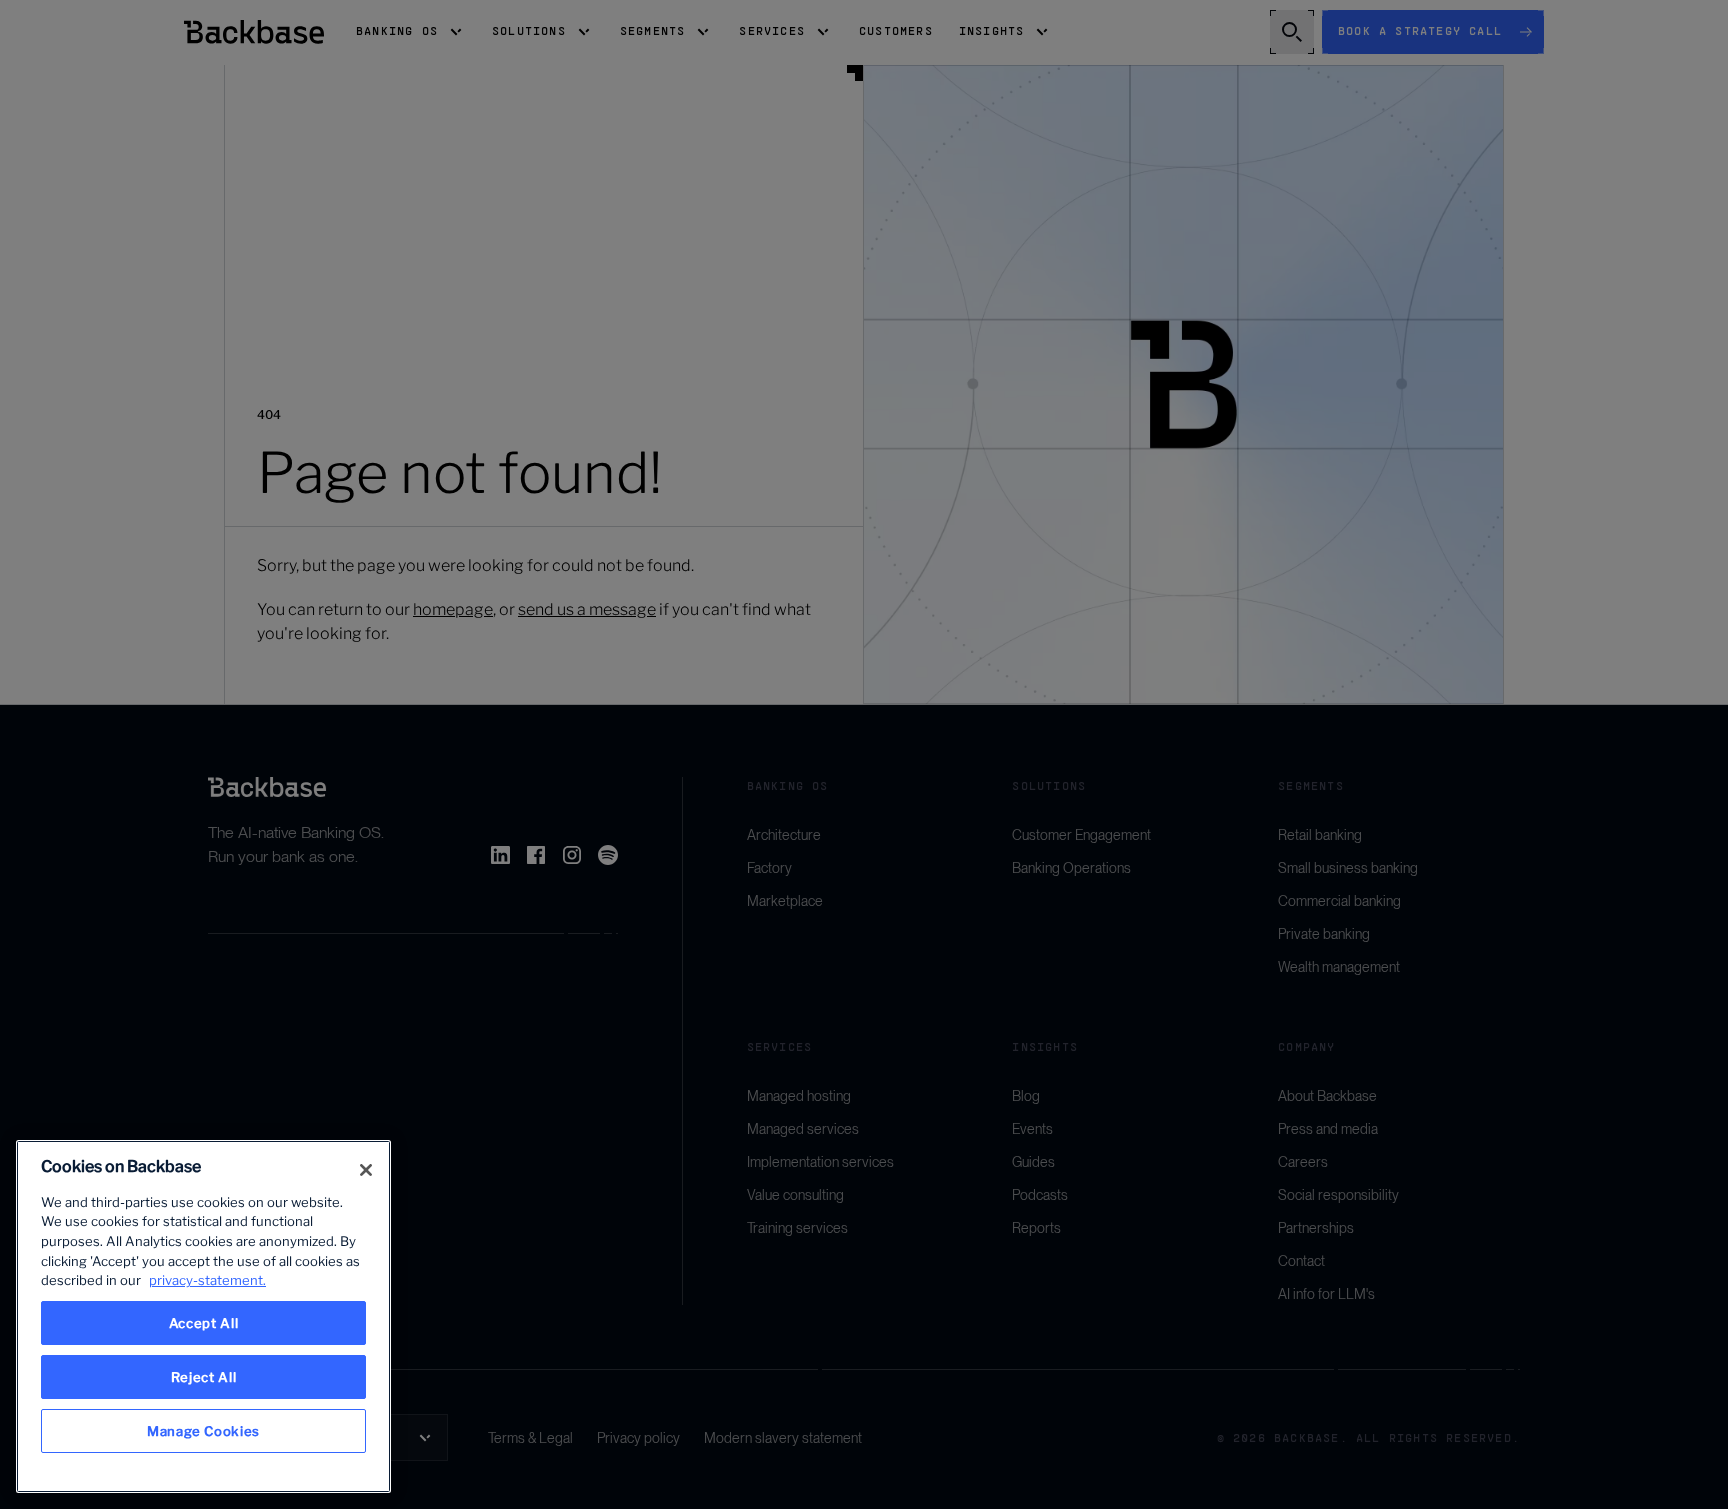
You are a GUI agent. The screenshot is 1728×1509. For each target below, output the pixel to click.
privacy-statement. (207, 1280)
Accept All (204, 1323)
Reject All (204, 1377)
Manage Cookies (203, 1431)
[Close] (366, 1170)
